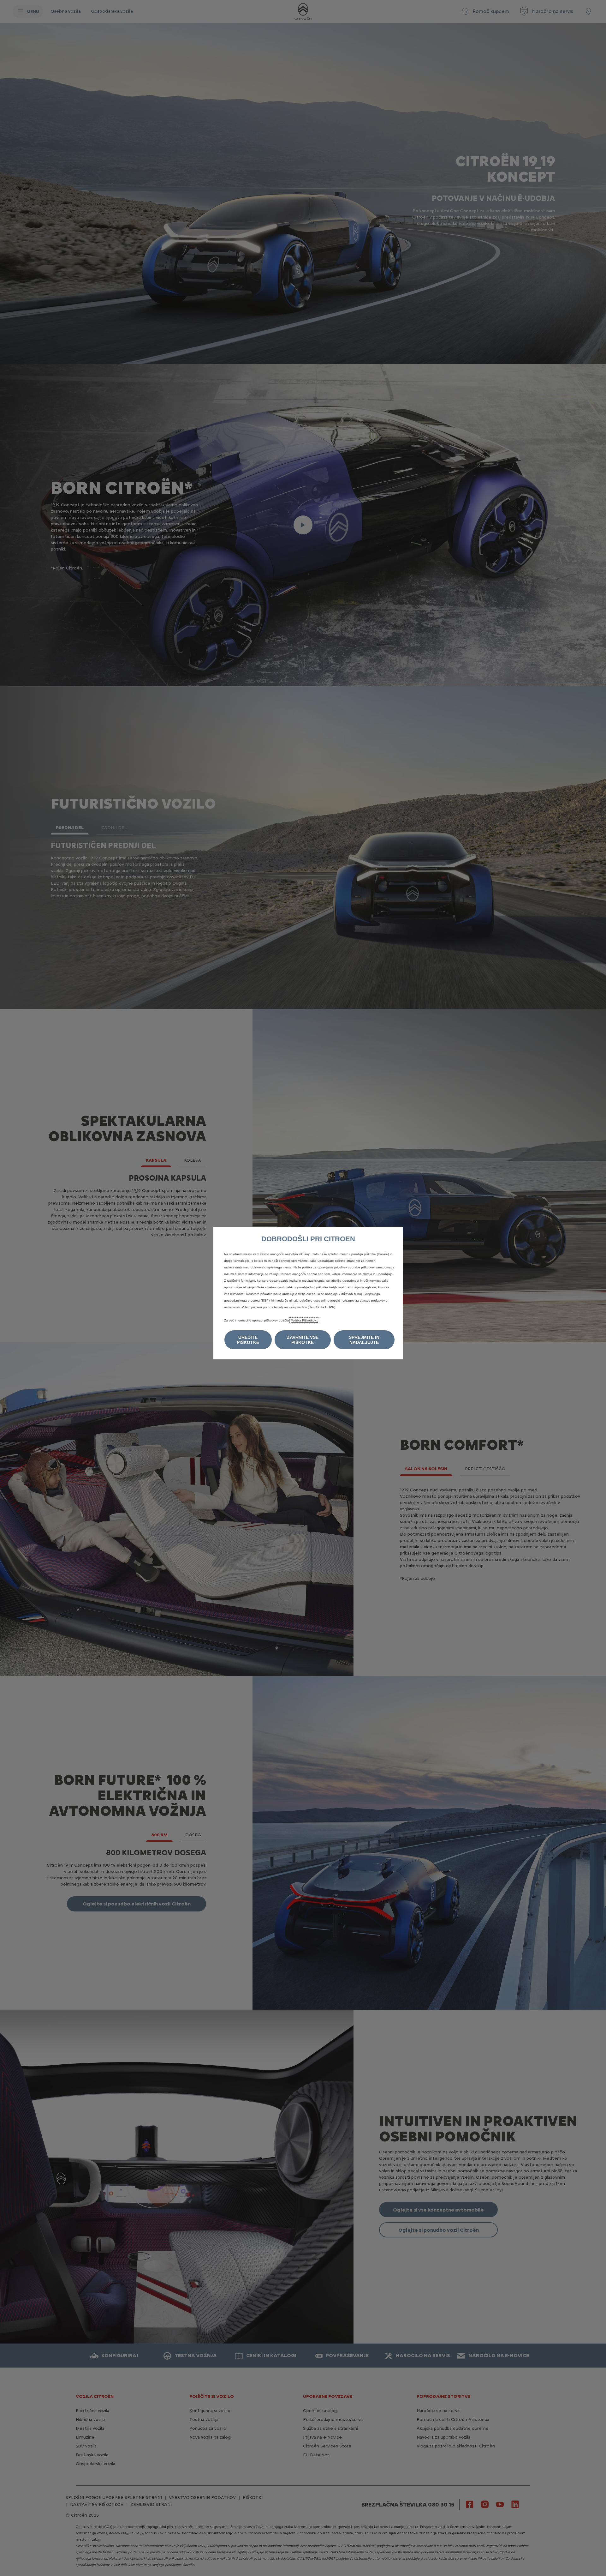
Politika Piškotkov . (304, 1320)
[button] (248, 1340)
